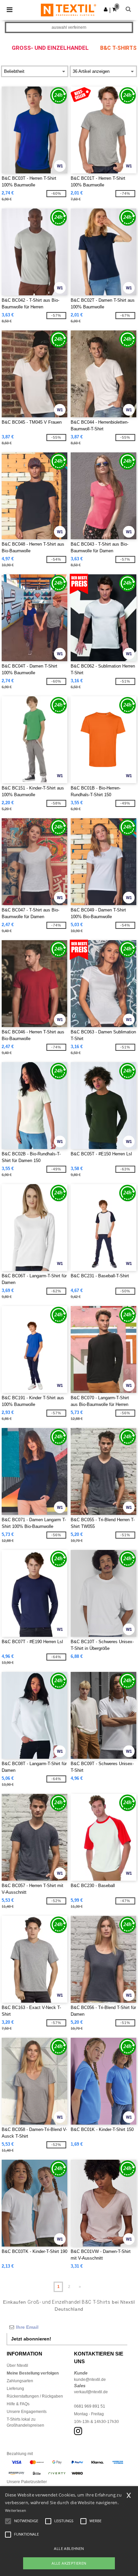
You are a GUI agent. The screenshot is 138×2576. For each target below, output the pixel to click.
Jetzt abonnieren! (31, 2339)
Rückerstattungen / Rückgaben (35, 2396)
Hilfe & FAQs (18, 2404)
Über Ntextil (17, 2366)
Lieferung (15, 2389)
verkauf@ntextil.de (91, 2392)
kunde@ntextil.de (90, 2380)
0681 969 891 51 (90, 2406)
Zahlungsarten (20, 2381)
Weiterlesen (16, 2510)
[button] (106, 9)
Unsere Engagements (27, 2412)
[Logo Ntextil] (68, 10)
